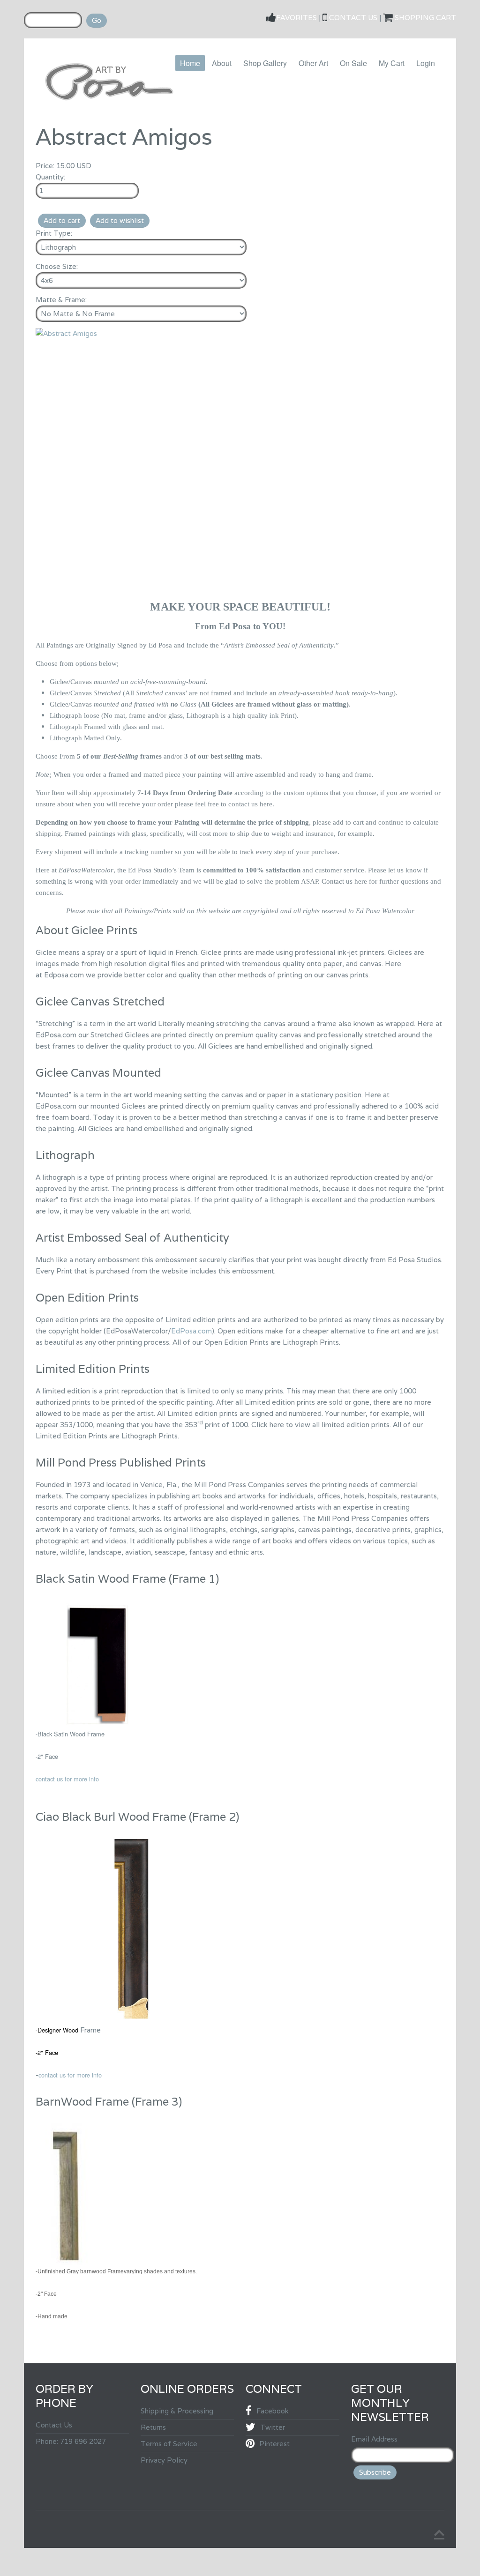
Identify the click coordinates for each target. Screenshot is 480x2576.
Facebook (273, 2411)
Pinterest (274, 2444)
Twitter (273, 2427)
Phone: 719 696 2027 (71, 2441)
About (222, 63)
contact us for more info (67, 1779)
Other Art (313, 63)
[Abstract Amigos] (66, 333)
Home (190, 63)
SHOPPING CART (425, 18)
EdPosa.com (191, 1331)
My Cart (392, 63)
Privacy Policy (164, 2460)
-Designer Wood (57, 2030)
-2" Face (47, 2052)
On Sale (353, 63)
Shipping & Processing (177, 2411)
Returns (153, 2427)
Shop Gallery (265, 63)
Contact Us (54, 2425)
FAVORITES (297, 18)
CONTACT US (353, 18)
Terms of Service (169, 2444)
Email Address (374, 2439)
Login (426, 63)
